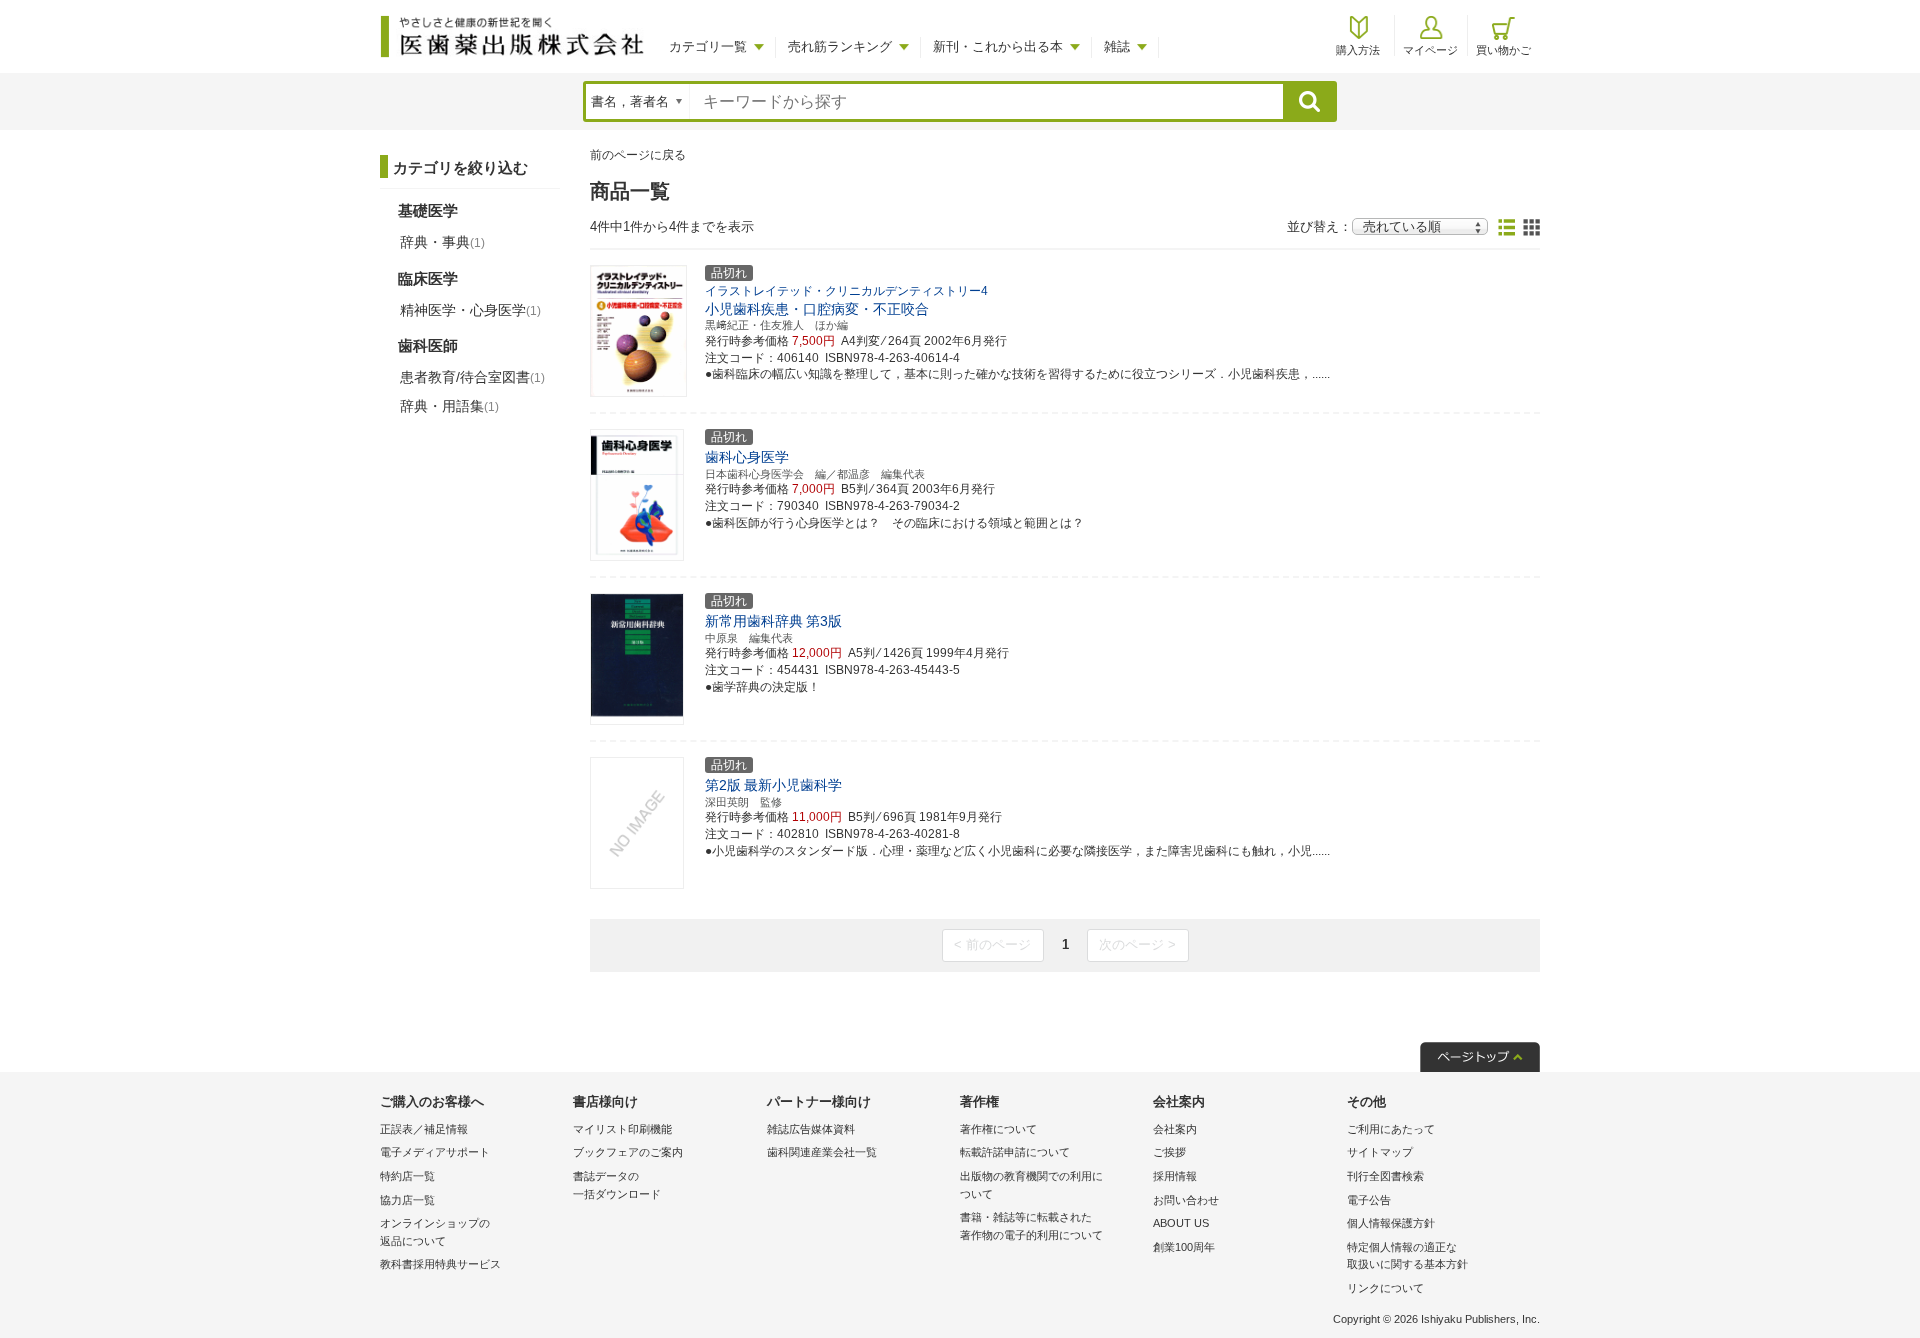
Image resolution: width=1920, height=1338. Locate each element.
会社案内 (1175, 1129)
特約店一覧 (407, 1176)
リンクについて (1385, 1288)
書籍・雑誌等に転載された (1031, 1226)
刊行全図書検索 (1385, 1176)
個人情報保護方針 (1391, 1223)
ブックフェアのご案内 (628, 1152)
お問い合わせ (1186, 1200)
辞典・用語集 (449, 406)
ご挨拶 (1169, 1152)
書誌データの (617, 1185)
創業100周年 (1184, 1247)
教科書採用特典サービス (440, 1264)
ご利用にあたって (1391, 1129)
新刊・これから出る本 (998, 46)
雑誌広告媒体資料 (811, 1129)
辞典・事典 (442, 242)
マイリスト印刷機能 (622, 1129)
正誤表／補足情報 (424, 1129)
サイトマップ (1380, 1152)
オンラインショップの (435, 1232)
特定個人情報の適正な (1407, 1256)
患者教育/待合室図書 (472, 377)
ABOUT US (1181, 1223)
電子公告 (1369, 1200)
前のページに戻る (638, 155)
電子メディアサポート (435, 1152)
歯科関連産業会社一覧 (822, 1152)
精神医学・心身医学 (470, 310)
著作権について (998, 1129)
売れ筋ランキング (840, 46)
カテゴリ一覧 (708, 46)
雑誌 (1117, 46)
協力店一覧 (407, 1200)
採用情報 (1175, 1176)
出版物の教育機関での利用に (1031, 1185)
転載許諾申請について (1015, 1152)
